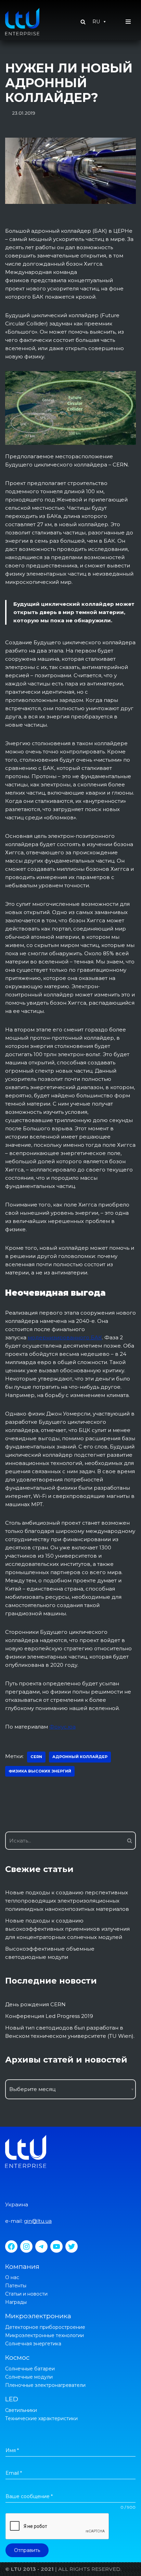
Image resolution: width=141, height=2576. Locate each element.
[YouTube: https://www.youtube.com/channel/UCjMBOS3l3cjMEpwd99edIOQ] (56, 2246)
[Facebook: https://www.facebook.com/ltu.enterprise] (11, 2246)
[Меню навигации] (128, 22)
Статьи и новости (26, 2294)
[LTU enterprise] (22, 22)
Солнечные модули (29, 2377)
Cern (36, 1757)
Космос (17, 2358)
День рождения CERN (35, 2004)
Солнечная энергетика (33, 2344)
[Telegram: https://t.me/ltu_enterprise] (41, 2246)
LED (12, 2399)
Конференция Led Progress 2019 (49, 2016)
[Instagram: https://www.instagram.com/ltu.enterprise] (26, 2246)
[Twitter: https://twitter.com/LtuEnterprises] (72, 2246)
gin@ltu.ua (38, 2221)
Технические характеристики (41, 2418)
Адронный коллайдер (80, 1757)
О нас (12, 2277)
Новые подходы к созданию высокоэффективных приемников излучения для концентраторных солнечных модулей (67, 1929)
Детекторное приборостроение (45, 2327)
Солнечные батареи (30, 2369)
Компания (22, 2267)
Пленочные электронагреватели (45, 2385)
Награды (16, 2302)
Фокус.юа (62, 1727)
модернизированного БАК (65, 1337)
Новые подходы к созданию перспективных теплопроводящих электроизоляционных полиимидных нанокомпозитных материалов (67, 1901)
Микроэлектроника (38, 2316)
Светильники (21, 2410)
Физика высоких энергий (40, 1771)
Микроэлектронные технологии (44, 2335)
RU (96, 22)
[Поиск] (128, 1841)
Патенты (16, 2286)
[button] (83, 22)
